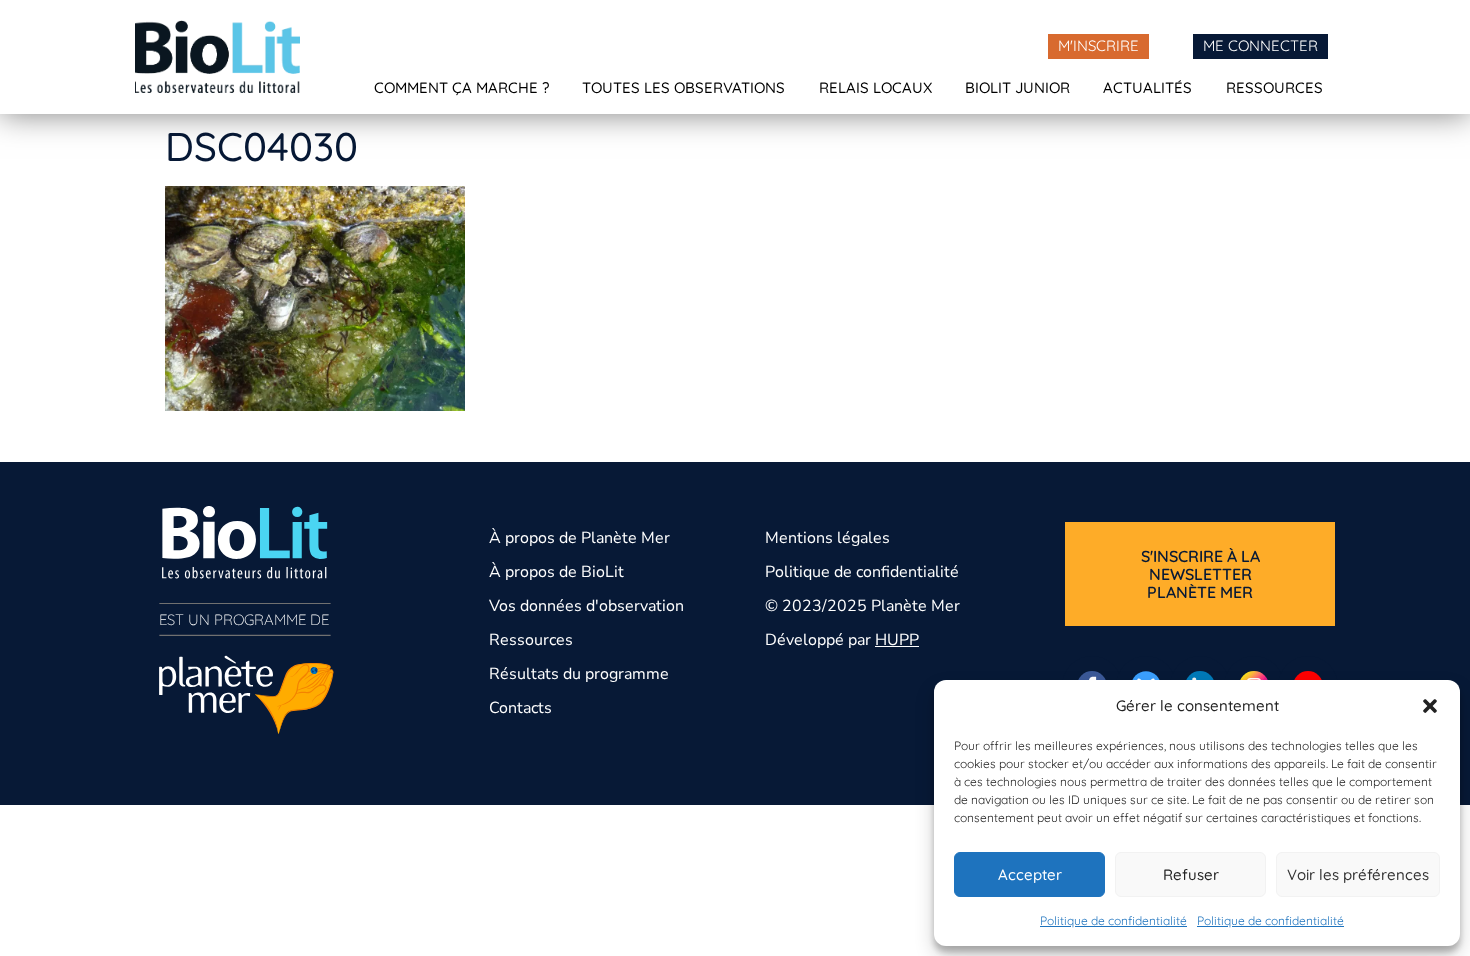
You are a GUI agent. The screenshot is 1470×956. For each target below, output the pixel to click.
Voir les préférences (1358, 874)
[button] (1430, 706)
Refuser (1191, 874)
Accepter (1030, 874)
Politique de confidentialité (1113, 920)
